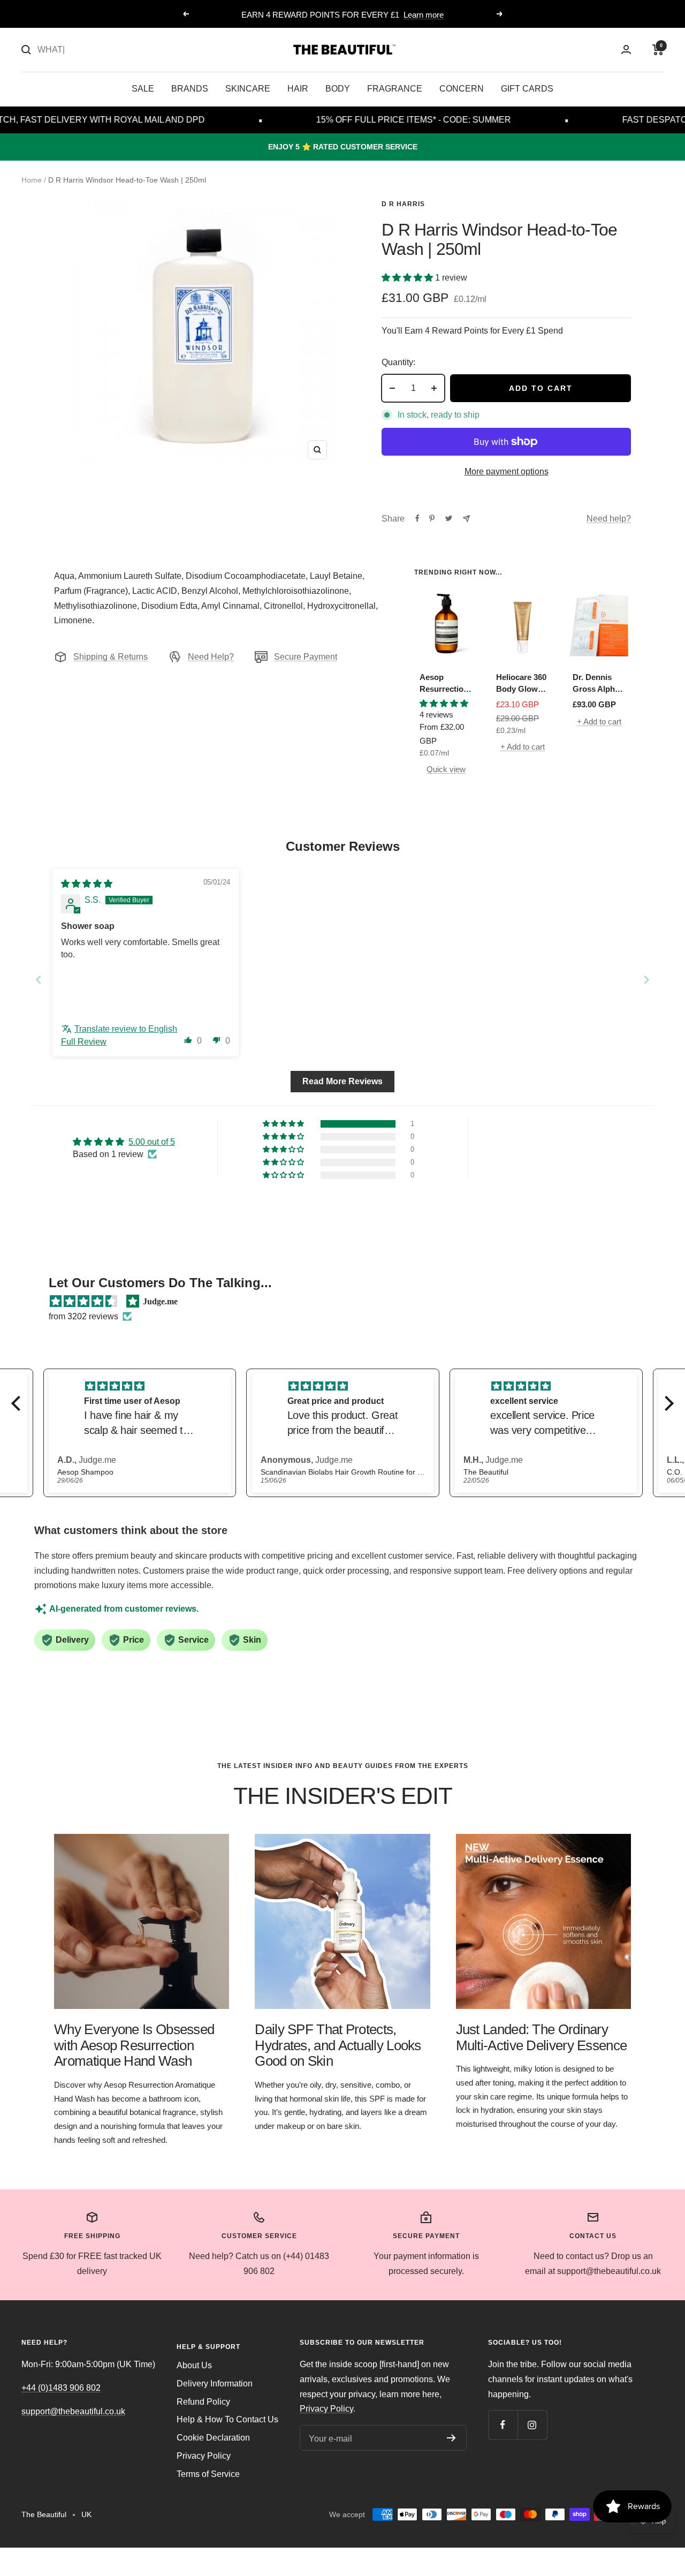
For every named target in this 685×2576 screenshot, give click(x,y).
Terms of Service (208, 2474)
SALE (143, 89)
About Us (194, 2365)
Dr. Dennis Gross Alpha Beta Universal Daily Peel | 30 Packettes (599, 684)
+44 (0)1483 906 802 (61, 2388)
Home (32, 180)
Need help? (609, 519)
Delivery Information (215, 2384)
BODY (338, 89)
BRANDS (190, 89)
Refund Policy (203, 2402)
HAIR (298, 89)
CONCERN (462, 89)
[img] (87, 884)
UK (86, 2514)
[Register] (451, 2438)
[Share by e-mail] (466, 519)
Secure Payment (306, 657)
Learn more (424, 15)
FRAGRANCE (395, 89)
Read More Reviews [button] (342, 1081)
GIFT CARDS (527, 89)
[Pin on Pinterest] (432, 518)
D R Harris (403, 204)
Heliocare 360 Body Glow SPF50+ (521, 684)
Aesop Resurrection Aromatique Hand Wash (444, 684)
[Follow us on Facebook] (503, 2425)
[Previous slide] (39, 980)
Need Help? (211, 657)
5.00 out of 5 (152, 1142)
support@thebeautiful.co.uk (73, 2411)
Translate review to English (126, 1029)
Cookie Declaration (213, 2438)
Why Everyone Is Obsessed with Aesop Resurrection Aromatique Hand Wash (134, 2045)
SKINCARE (248, 89)
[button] (408, 278)
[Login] (626, 50)
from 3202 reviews (83, 1316)
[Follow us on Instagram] (532, 2425)
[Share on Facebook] (417, 518)
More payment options (507, 471)
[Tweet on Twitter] (449, 518)
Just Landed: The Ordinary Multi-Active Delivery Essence (542, 2037)
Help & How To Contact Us (227, 2419)
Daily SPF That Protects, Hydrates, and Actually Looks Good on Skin (338, 2045)
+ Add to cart (523, 747)
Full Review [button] (84, 1042)
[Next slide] (646, 980)
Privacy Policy (204, 2456)
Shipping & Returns (111, 657)
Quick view (446, 769)
